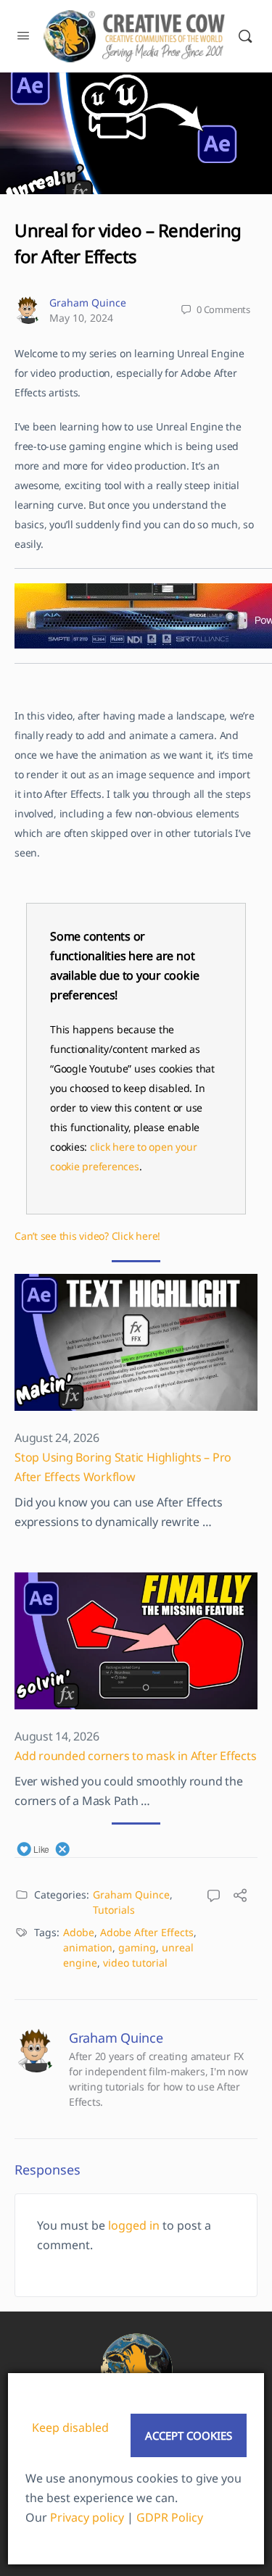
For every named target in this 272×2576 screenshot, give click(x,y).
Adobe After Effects (147, 1932)
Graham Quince (88, 303)
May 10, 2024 (81, 318)
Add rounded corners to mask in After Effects (135, 1756)
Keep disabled (70, 2427)
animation (88, 1947)
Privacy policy (87, 2517)
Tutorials (114, 1910)
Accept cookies (189, 2435)
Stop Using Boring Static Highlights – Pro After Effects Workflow (123, 1467)
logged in (134, 2225)
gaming (137, 1947)
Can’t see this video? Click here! (87, 1236)
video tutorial (135, 1963)
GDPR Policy (170, 2517)
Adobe (79, 1932)
